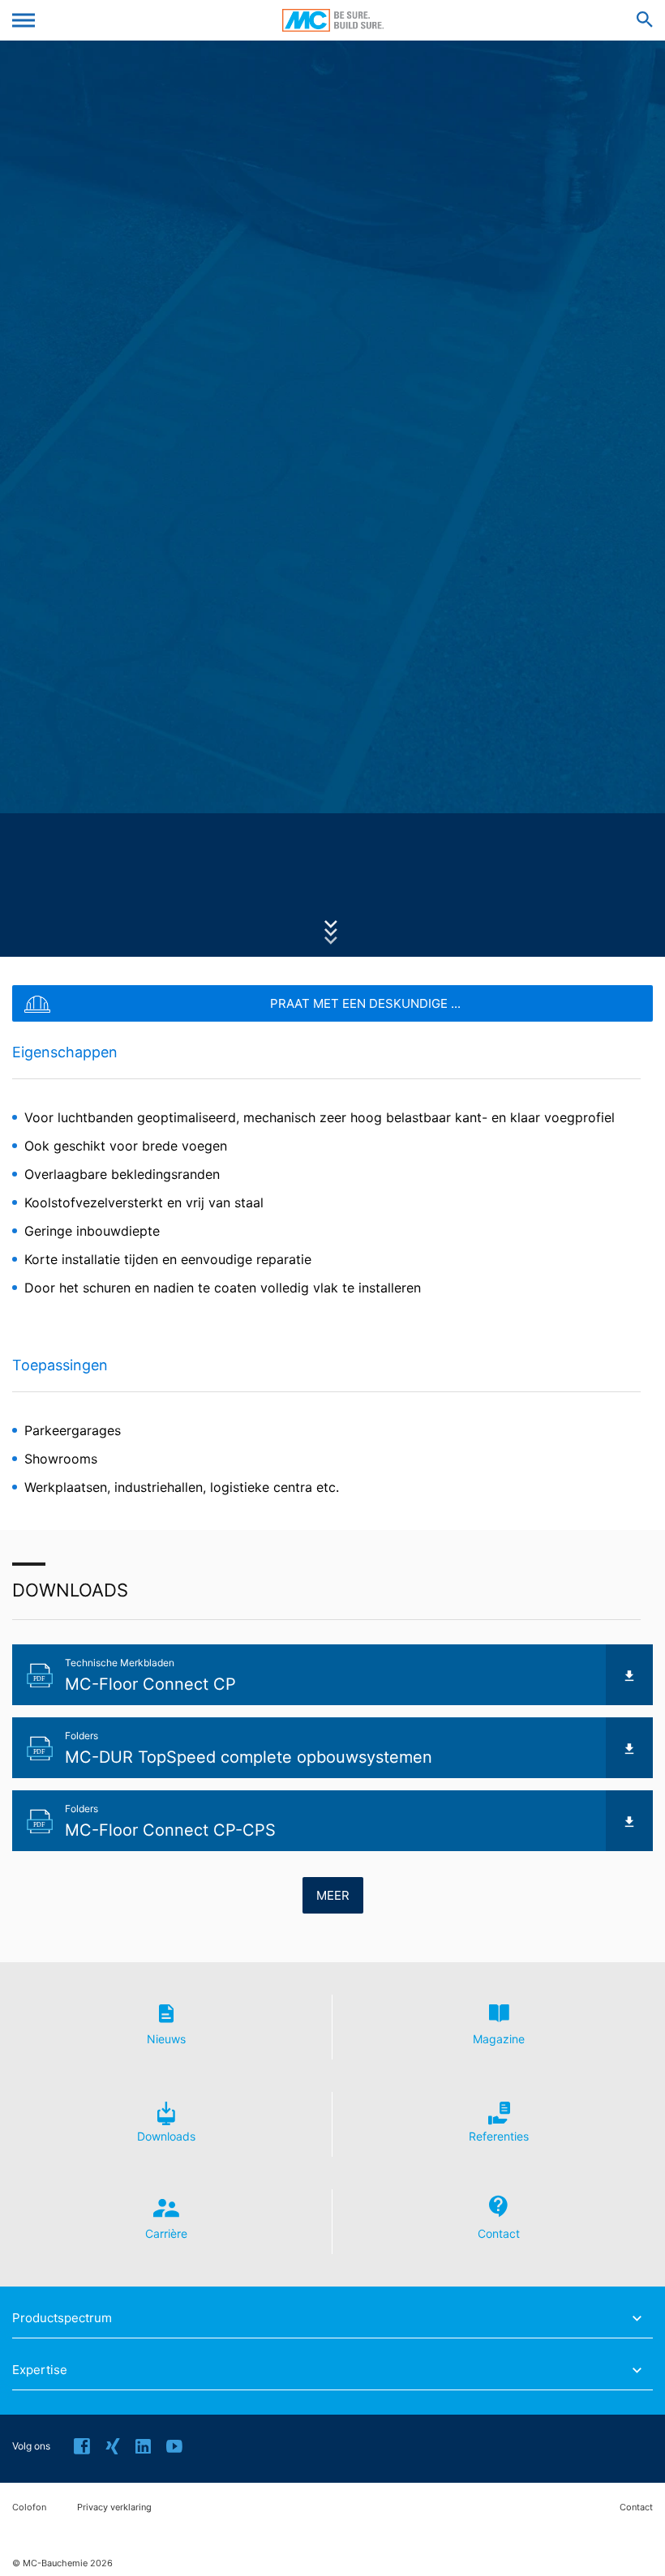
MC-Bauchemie (333, 20)
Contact (636, 2507)
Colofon (29, 2507)
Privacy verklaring (114, 2507)
